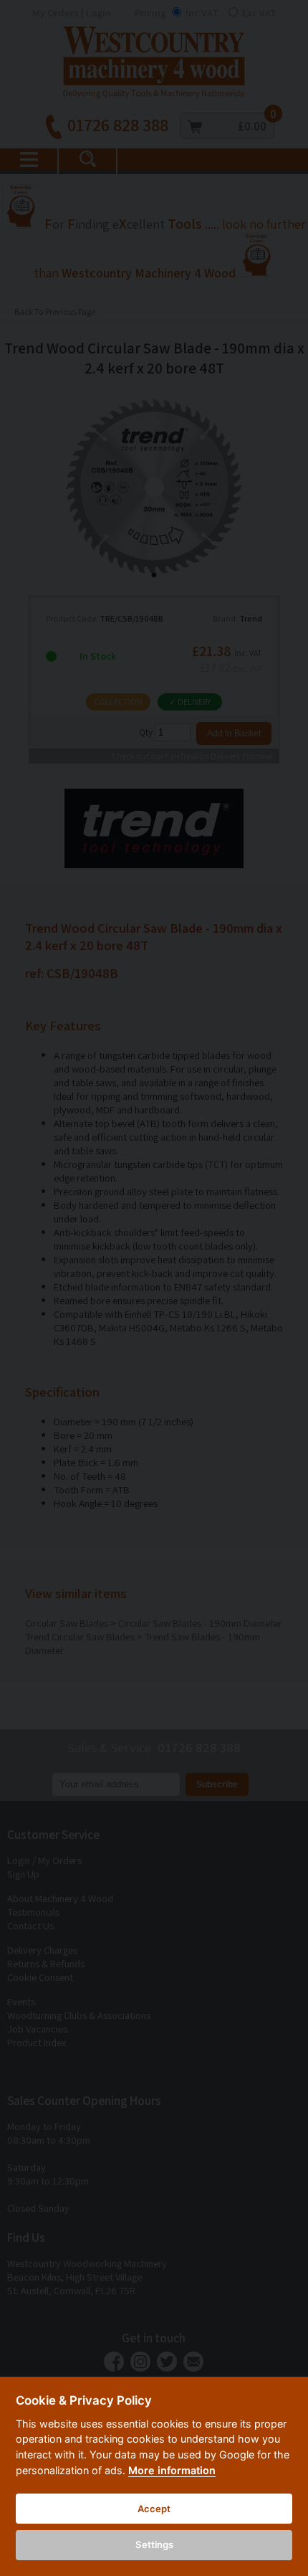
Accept (154, 2509)
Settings (154, 2544)
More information (172, 2470)
